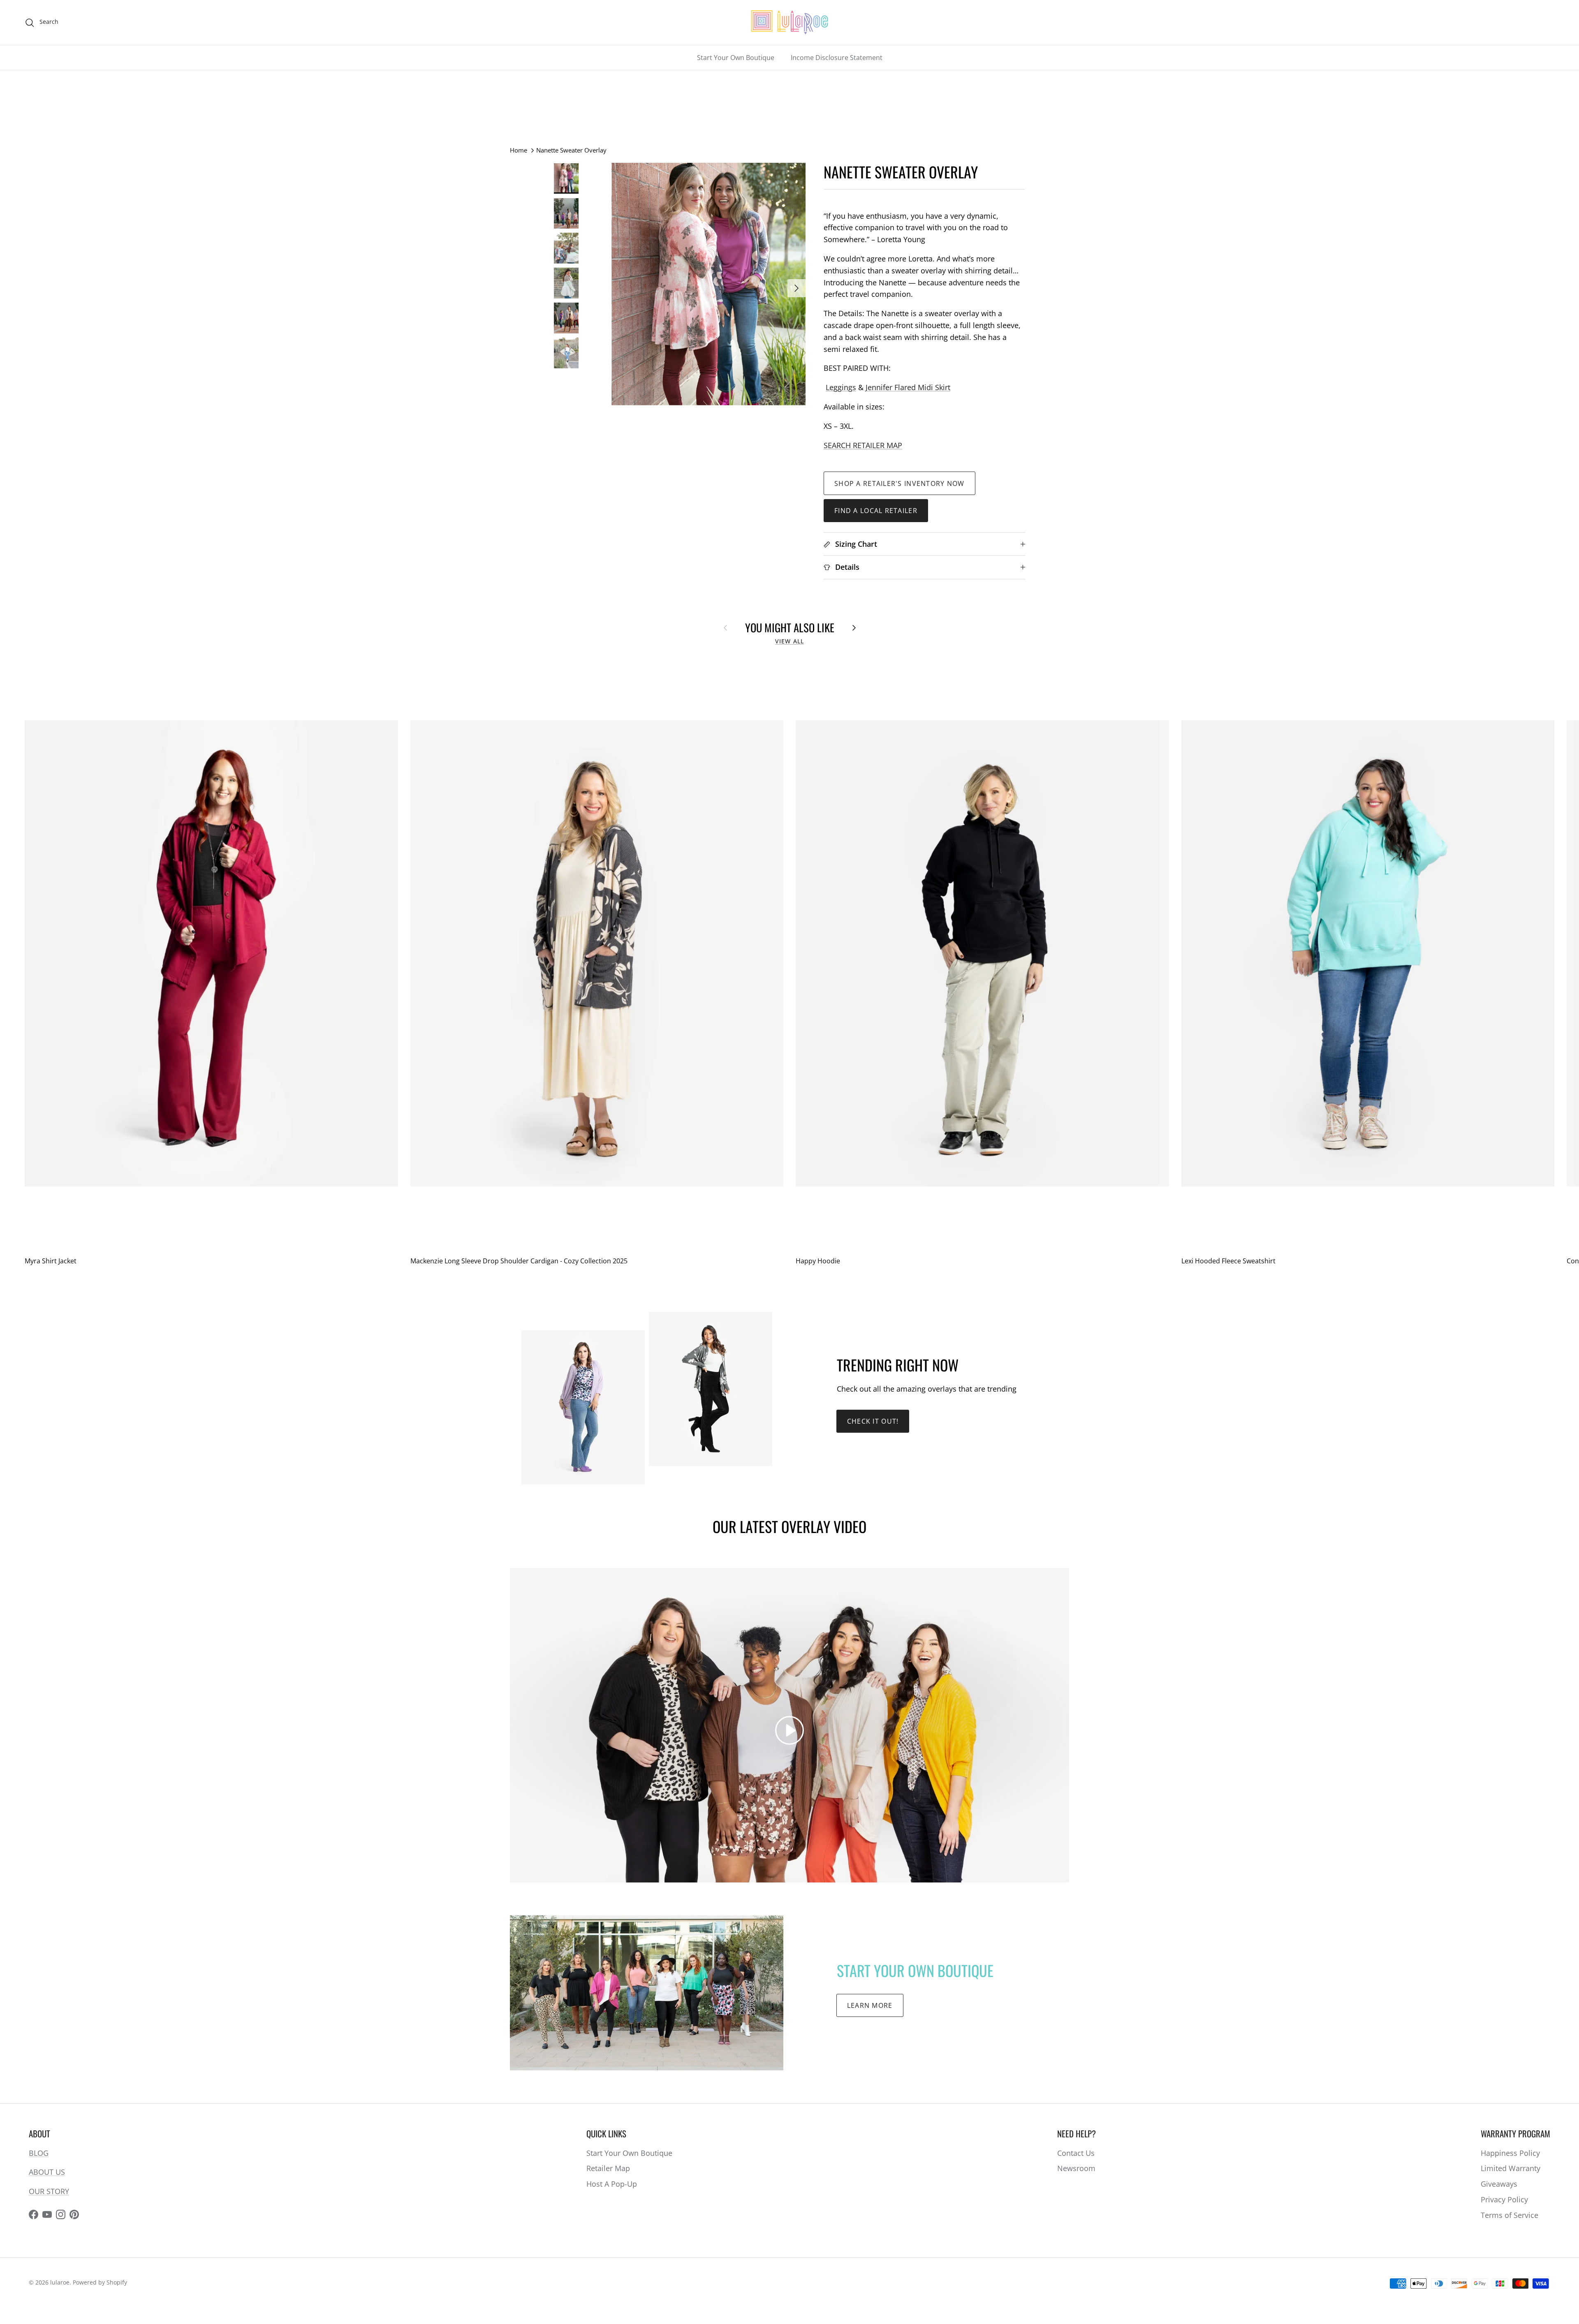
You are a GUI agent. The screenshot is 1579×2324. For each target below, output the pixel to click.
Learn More (870, 2005)
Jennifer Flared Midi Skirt (908, 387)
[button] (789, 1730)
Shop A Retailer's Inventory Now (899, 483)
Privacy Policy (1504, 2199)
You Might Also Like (790, 627)
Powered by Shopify (100, 2282)
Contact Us (1076, 2153)
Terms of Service (1510, 2215)
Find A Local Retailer (876, 511)
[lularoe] (789, 22)
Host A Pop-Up (612, 2184)
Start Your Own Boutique (736, 58)
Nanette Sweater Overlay (571, 150)
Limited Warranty (1511, 2168)
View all (789, 641)
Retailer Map (608, 2168)
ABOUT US (47, 2172)
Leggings (841, 387)
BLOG (39, 2153)
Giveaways (1499, 2184)
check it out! (873, 1421)
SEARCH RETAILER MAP (863, 445)
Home (519, 150)
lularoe (60, 2282)
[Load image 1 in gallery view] (708, 284)
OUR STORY (49, 2191)
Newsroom (1076, 2168)
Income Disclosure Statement (837, 58)
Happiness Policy (1510, 2153)
